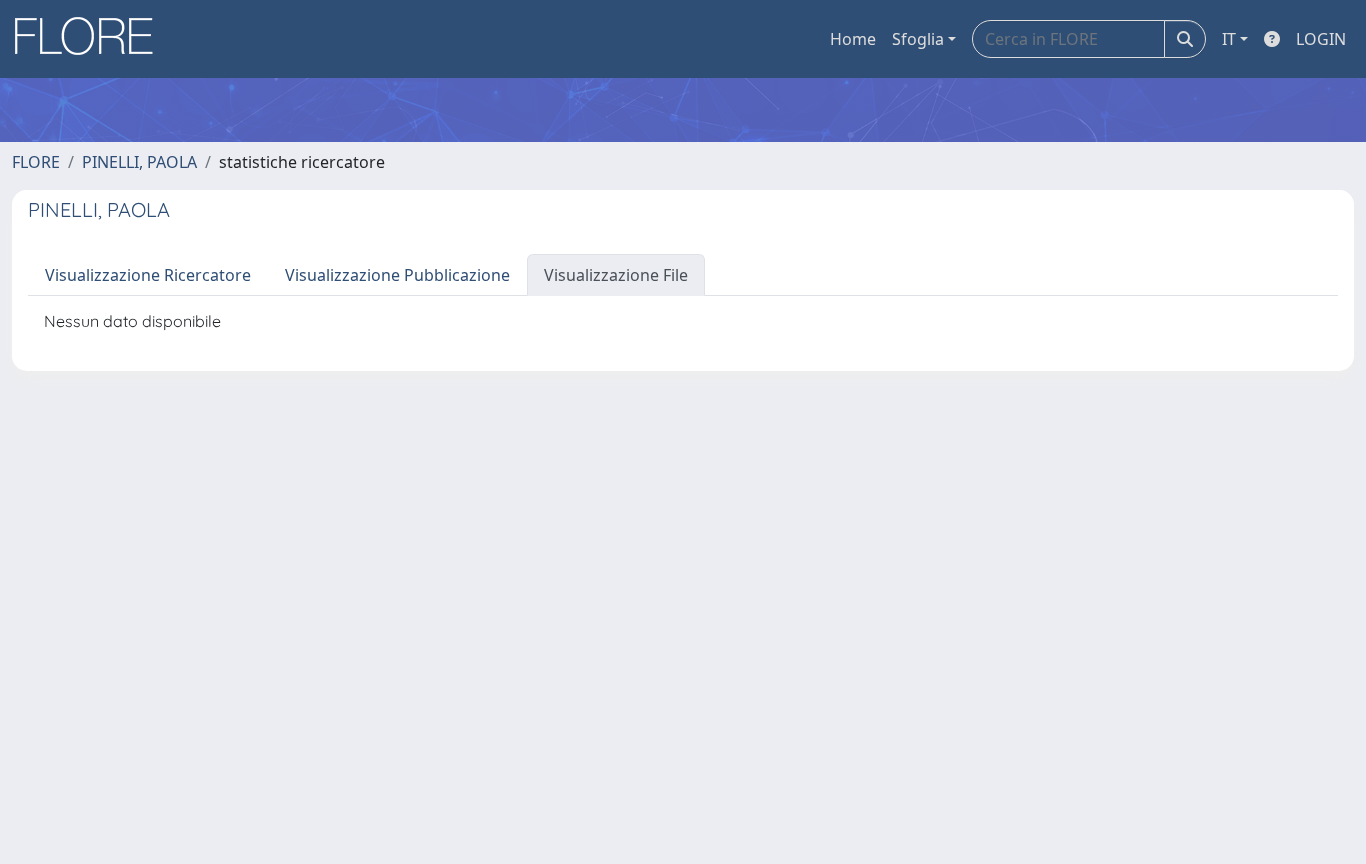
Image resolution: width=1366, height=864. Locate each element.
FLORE (36, 162)
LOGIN (1321, 39)
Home (853, 39)
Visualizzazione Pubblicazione (397, 275)
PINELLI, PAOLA (139, 162)
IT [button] (1229, 39)
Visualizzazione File (616, 275)
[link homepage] (91, 39)
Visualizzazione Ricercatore (148, 275)
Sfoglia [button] (918, 39)
